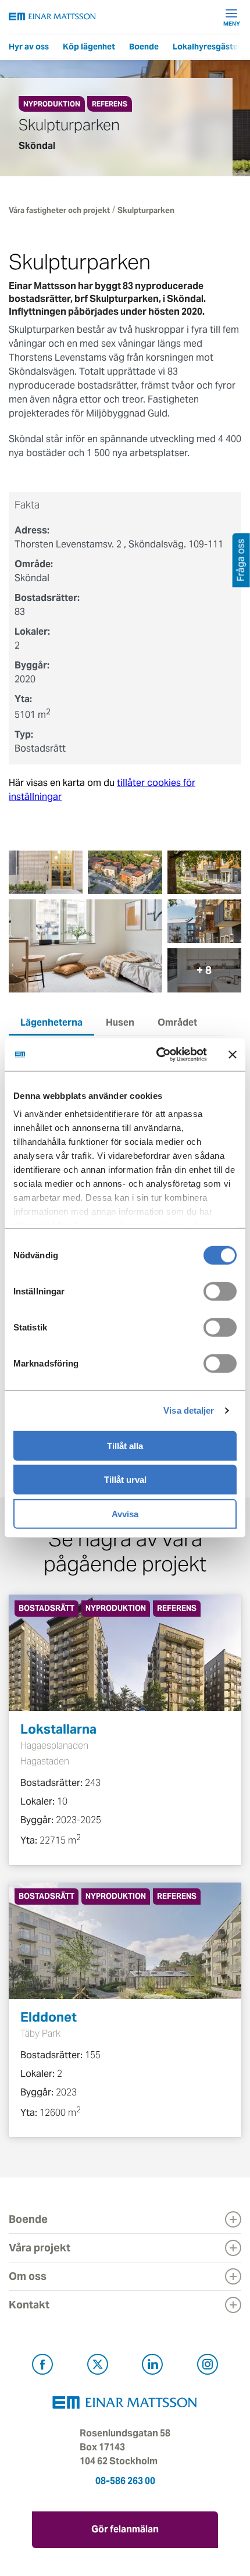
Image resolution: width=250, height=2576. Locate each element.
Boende (144, 47)
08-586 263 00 (125, 2481)
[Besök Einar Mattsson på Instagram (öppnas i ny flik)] (208, 2366)
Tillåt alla (125, 1445)
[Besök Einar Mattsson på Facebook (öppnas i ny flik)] (42, 2366)
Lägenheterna (51, 1022)
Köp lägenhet (89, 47)
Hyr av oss (29, 47)
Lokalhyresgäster (207, 47)
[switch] (220, 1291)
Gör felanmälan (125, 2529)
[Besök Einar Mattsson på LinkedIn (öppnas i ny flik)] (152, 2366)
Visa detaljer (189, 1410)
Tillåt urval (125, 1480)
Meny (232, 23)
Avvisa (125, 1513)
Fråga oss (241, 560)
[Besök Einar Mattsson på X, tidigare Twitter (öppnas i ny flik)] (98, 2366)
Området (177, 1022)
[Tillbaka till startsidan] (52, 17)
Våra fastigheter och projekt (59, 210)
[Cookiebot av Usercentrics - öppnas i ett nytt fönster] (182, 1055)
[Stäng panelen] (233, 1055)
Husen (120, 1022)
